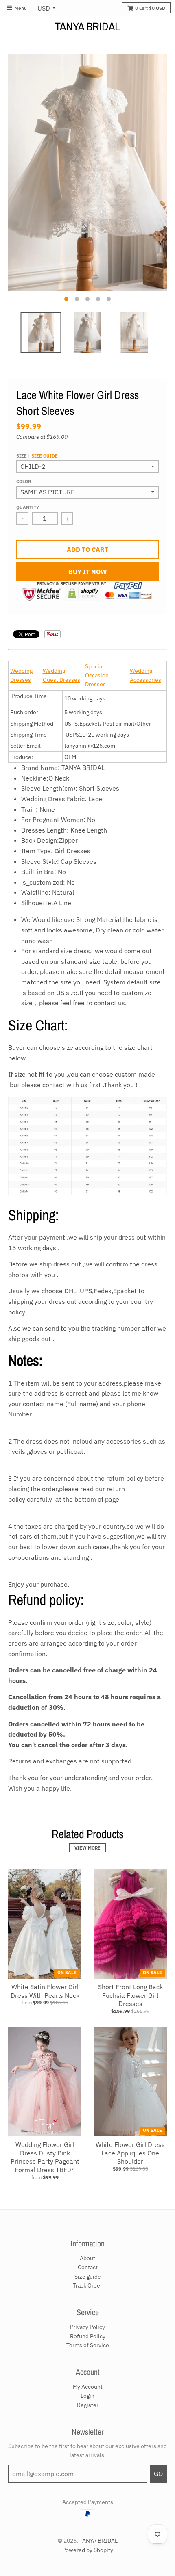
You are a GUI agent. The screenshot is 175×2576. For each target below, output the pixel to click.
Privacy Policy (87, 2327)
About (87, 2258)
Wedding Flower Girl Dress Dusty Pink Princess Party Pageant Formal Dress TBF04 (45, 2157)
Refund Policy (88, 2336)
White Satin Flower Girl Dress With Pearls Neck (45, 1991)
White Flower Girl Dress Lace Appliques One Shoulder (130, 2153)
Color (24, 481)
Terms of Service (88, 2345)
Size (37, 456)
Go (158, 2474)
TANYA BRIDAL (87, 26)
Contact (88, 2267)
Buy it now (88, 572)
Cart (150, 8)
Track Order (87, 2285)
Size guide (45, 456)
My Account (88, 2387)
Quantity (28, 507)
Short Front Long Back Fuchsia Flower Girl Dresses (130, 1995)
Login (87, 2396)
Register (88, 2405)
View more (87, 1848)
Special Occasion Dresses (97, 675)
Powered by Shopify (88, 2550)
